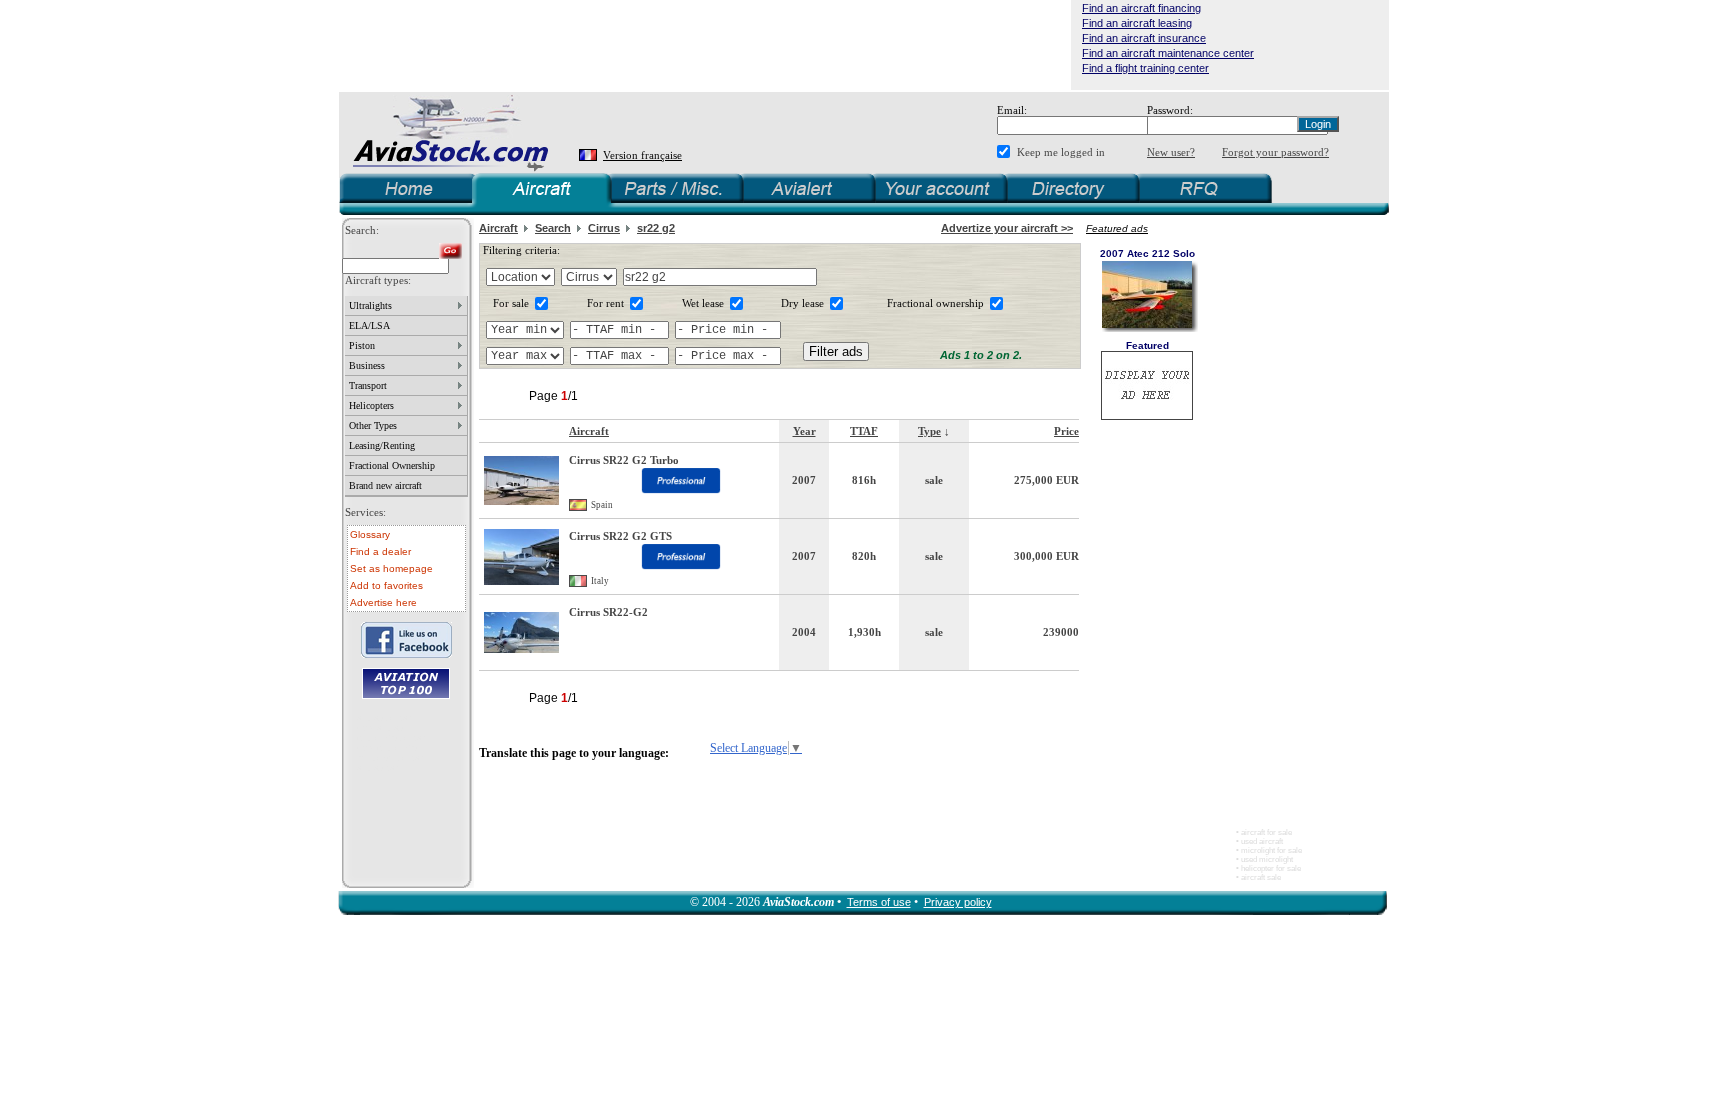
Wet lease (703, 303)
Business (367, 365)
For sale (511, 303)
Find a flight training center (1145, 68)
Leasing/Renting (382, 445)
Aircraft (498, 228)
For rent (605, 303)
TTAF (864, 431)
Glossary (370, 534)
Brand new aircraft (385, 485)
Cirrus (604, 228)
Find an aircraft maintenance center (1168, 53)
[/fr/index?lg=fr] (589, 155)
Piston (362, 345)
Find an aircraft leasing (1137, 23)
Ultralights (370, 305)
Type (929, 431)
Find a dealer (380, 551)
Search (553, 228)
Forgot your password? (1275, 152)
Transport (368, 385)
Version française (642, 155)
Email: (1012, 110)
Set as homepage (391, 568)
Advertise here (383, 602)
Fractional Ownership (392, 465)
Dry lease (802, 303)
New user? (1171, 152)
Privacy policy (958, 902)
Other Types (373, 425)
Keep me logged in (1061, 152)
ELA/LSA (369, 325)
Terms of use (879, 902)
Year (804, 431)
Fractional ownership (935, 303)
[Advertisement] (705, 45)
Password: (1170, 110)
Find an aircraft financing (1141, 8)
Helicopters (371, 405)
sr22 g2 (656, 228)
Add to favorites (386, 585)
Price (1066, 431)
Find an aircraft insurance (1144, 38)
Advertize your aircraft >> (1007, 228)
